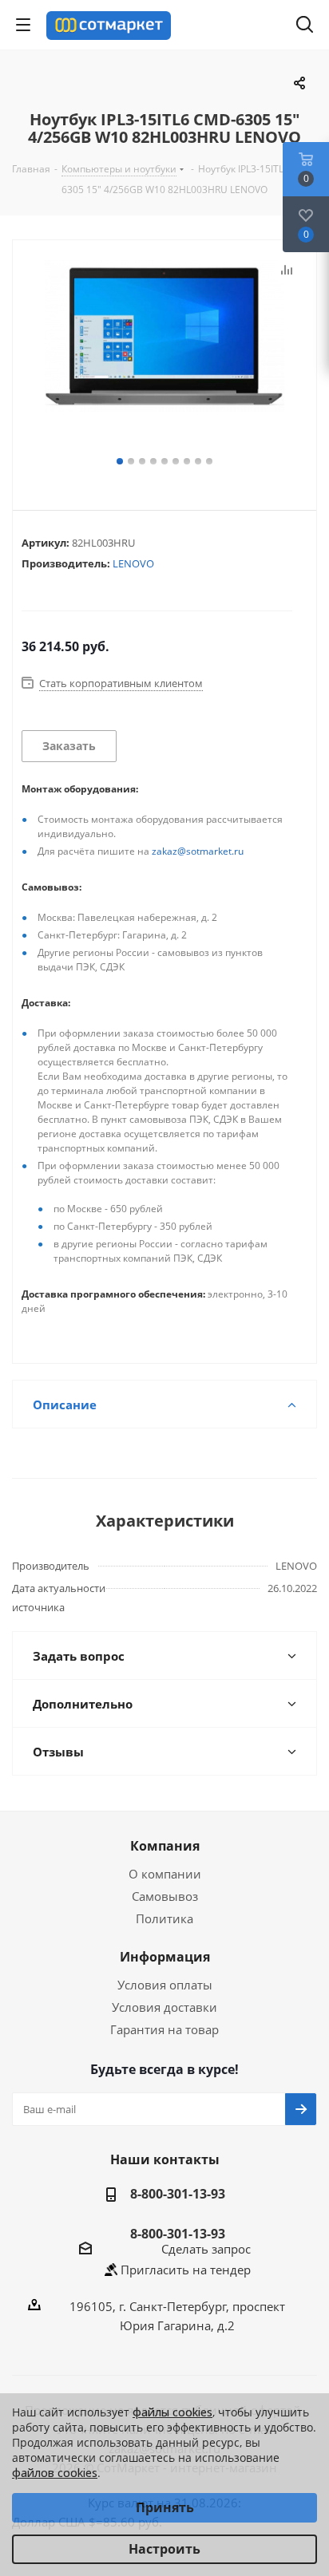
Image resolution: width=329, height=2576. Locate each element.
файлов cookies (55, 2473)
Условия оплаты (165, 1985)
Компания (165, 1846)
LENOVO (133, 563)
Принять (165, 2507)
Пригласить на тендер (186, 2270)
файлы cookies (172, 2412)
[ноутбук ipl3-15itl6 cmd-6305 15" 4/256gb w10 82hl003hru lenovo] (164, 356)
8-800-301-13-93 (178, 2194)
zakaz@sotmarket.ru (198, 851)
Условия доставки (164, 2007)
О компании (165, 1874)
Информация (165, 1957)
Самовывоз (165, 1896)
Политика (164, 1918)
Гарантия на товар (164, 2029)
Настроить (164, 2549)
